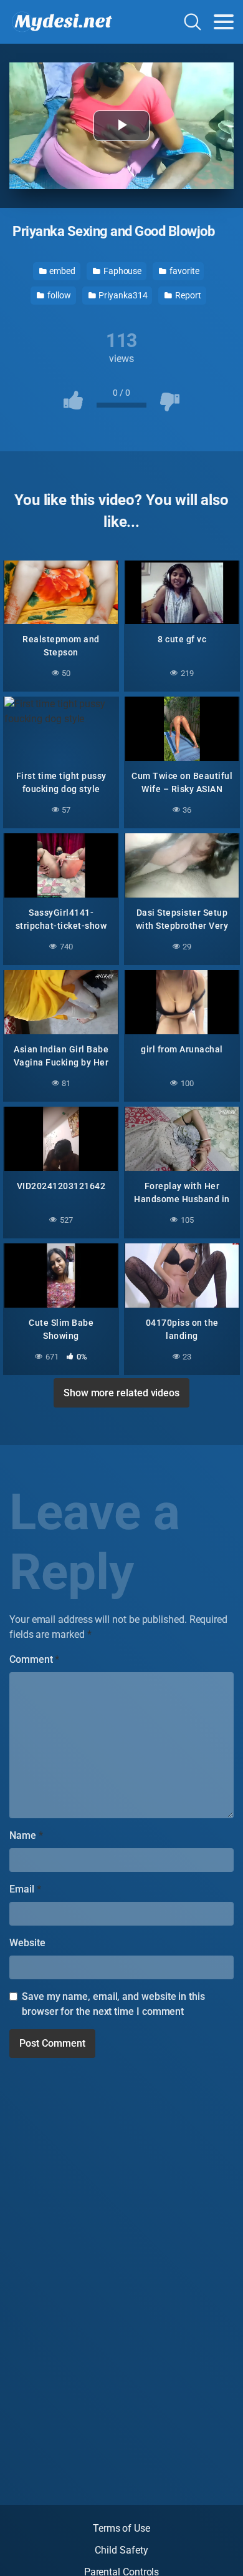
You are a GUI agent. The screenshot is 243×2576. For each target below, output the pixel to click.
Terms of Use (121, 2528)
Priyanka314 (122, 295)
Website (27, 1943)
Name (26, 1835)
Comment (34, 1659)
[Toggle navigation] (224, 22)
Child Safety (121, 2550)
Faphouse (121, 271)
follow (58, 295)
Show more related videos (121, 1393)
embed (61, 271)
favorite (183, 271)
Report (187, 295)
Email (25, 1889)
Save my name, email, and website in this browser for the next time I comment (113, 2004)
